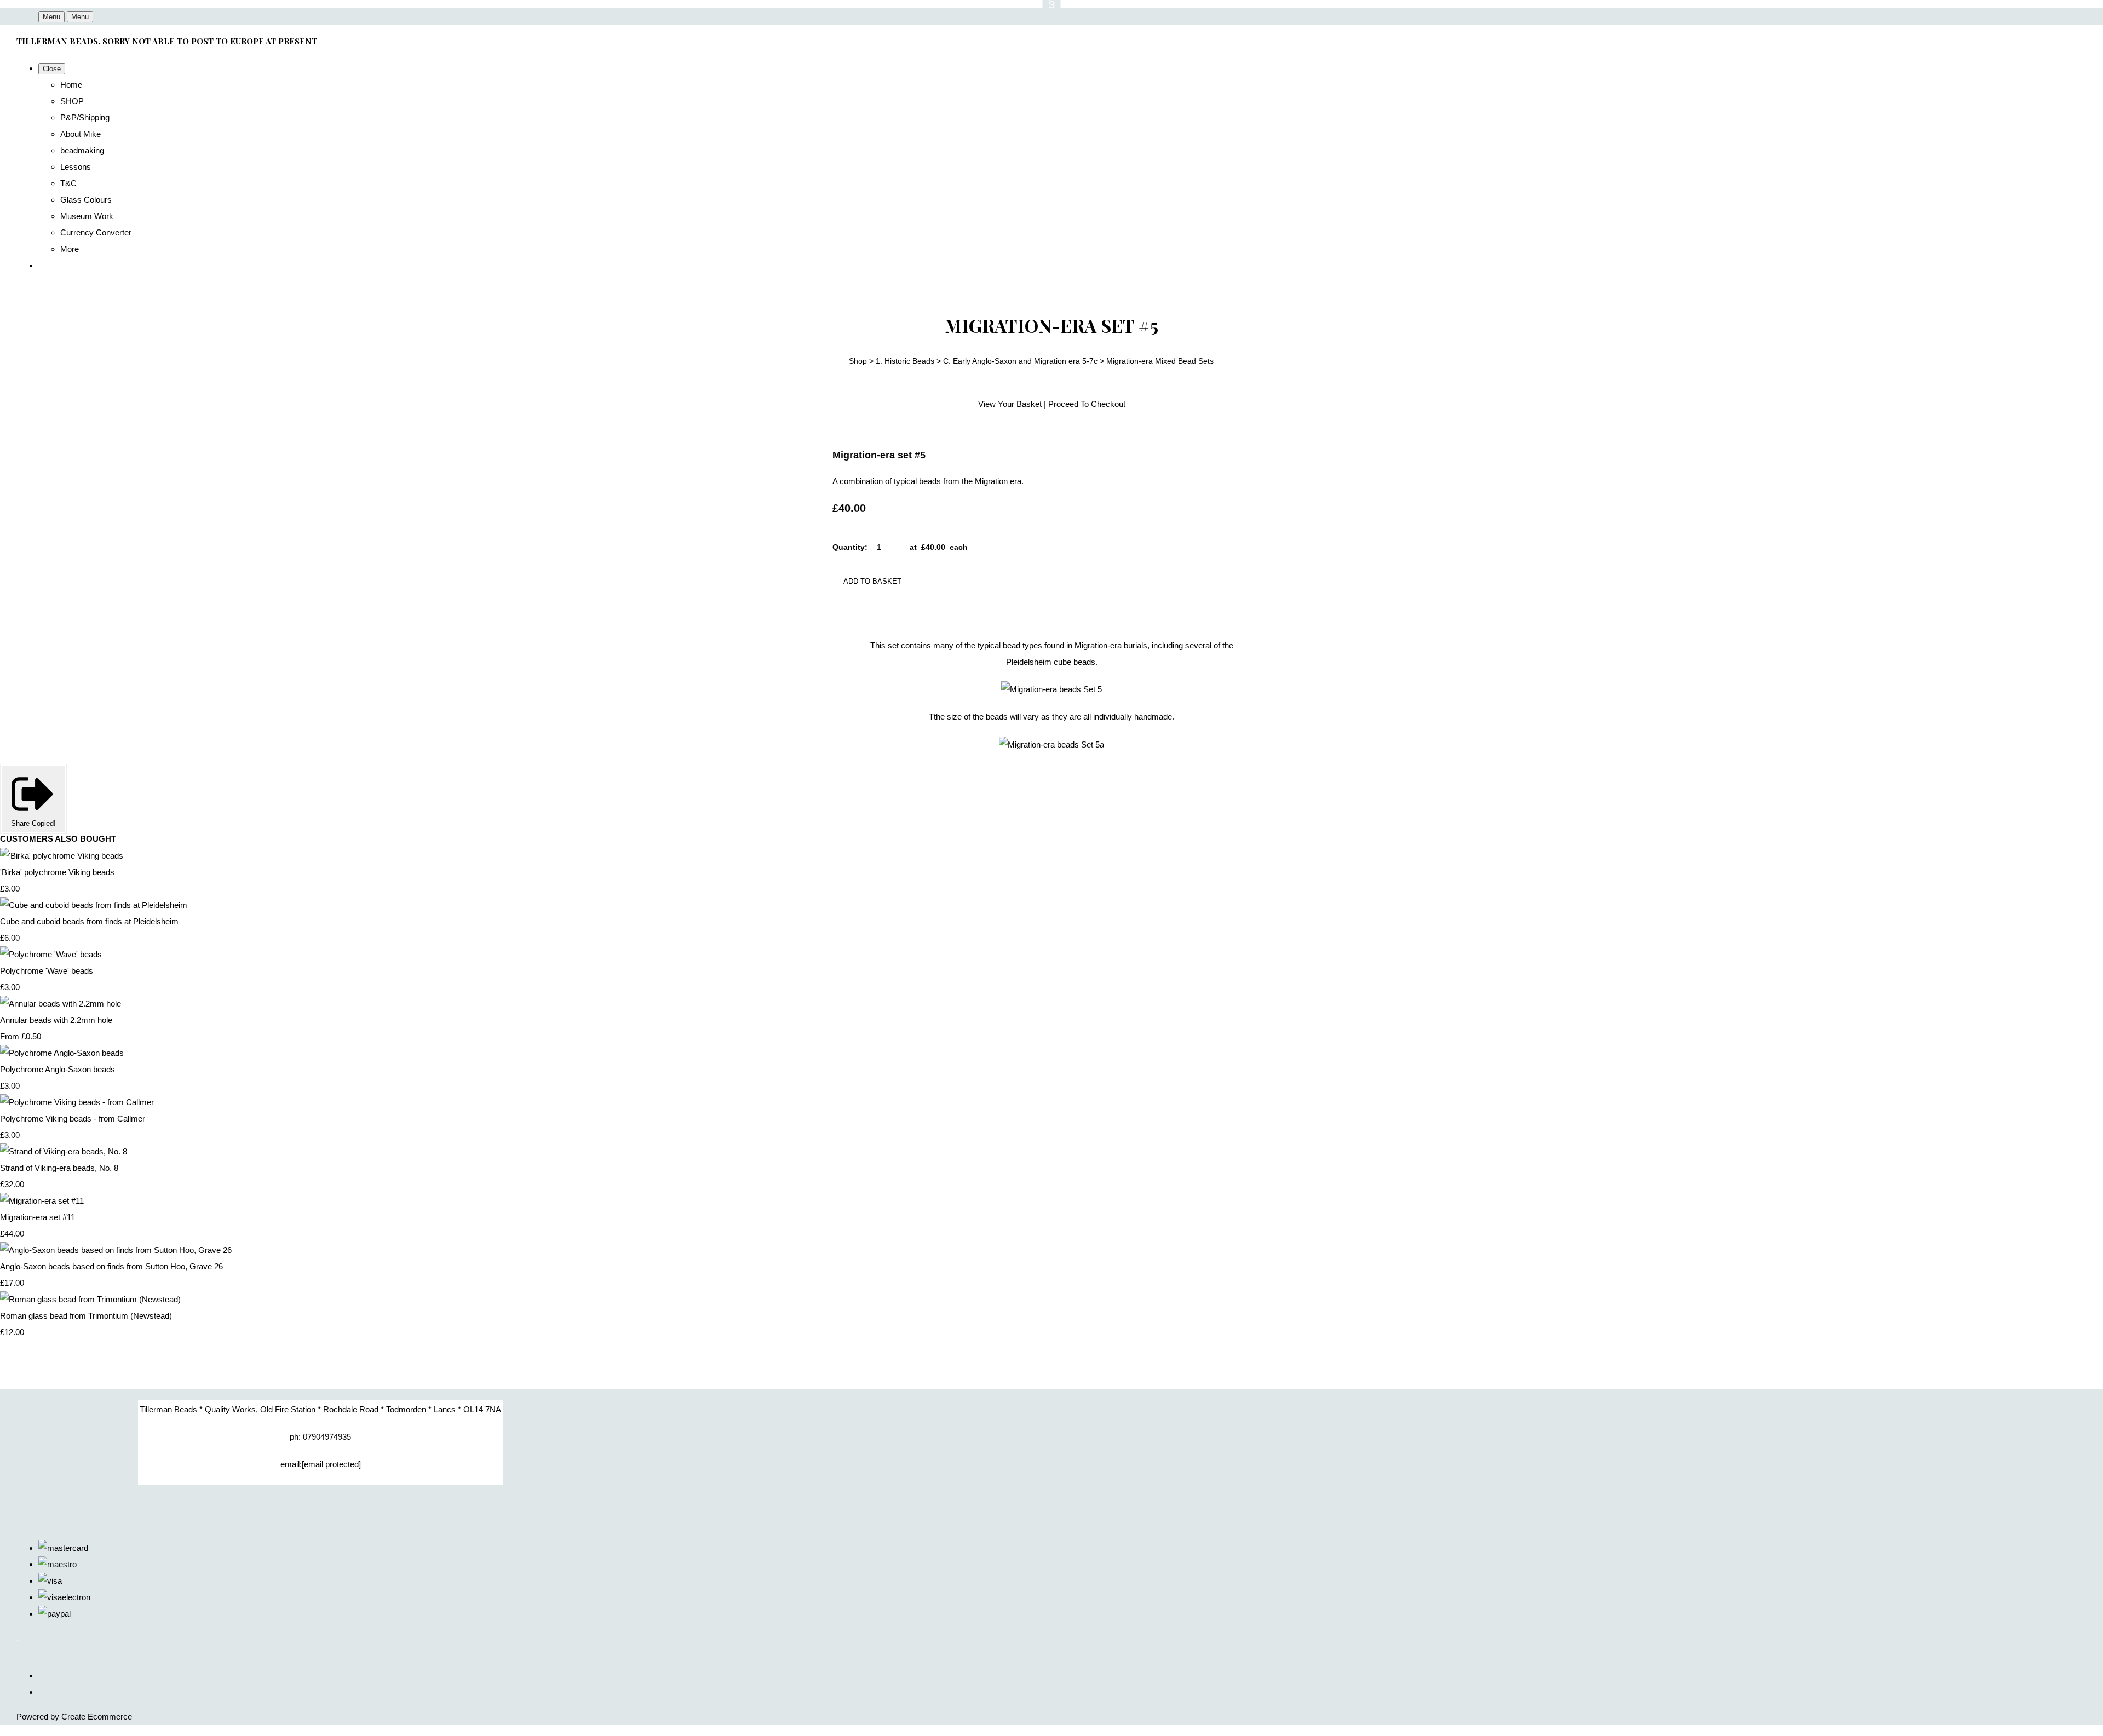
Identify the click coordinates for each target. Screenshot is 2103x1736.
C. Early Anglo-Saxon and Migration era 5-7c (1020, 361)
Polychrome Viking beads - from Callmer (73, 1119)
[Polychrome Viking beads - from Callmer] (77, 1102)
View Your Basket (1010, 404)
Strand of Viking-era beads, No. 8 (59, 1168)
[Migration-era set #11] (42, 1201)
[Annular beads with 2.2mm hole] (61, 1004)
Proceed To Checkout (1087, 404)
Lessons (76, 167)
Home (71, 85)
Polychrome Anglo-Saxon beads (58, 1069)
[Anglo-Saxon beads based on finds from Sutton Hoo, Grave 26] (116, 1250)
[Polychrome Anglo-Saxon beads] (62, 1053)
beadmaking (82, 150)
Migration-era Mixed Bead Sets (1160, 361)
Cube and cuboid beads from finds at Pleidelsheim (89, 921)
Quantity (849, 547)
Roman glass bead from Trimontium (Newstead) (86, 1316)
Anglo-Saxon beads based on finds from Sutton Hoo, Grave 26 (111, 1266)
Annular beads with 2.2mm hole (56, 1020)
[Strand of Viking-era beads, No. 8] (64, 1151)
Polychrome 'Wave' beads (47, 971)
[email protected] (331, 1464)
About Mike (81, 134)
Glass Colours (86, 200)
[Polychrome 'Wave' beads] (51, 954)
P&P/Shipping (85, 117)
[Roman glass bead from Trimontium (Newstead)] (90, 1299)
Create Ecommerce (97, 1717)
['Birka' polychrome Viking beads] (62, 856)
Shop (858, 361)
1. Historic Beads (905, 361)
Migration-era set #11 (38, 1217)
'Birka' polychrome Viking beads (57, 872)
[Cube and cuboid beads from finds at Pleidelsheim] (94, 905)
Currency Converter (96, 232)
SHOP (72, 101)
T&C (68, 183)
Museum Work (87, 216)
